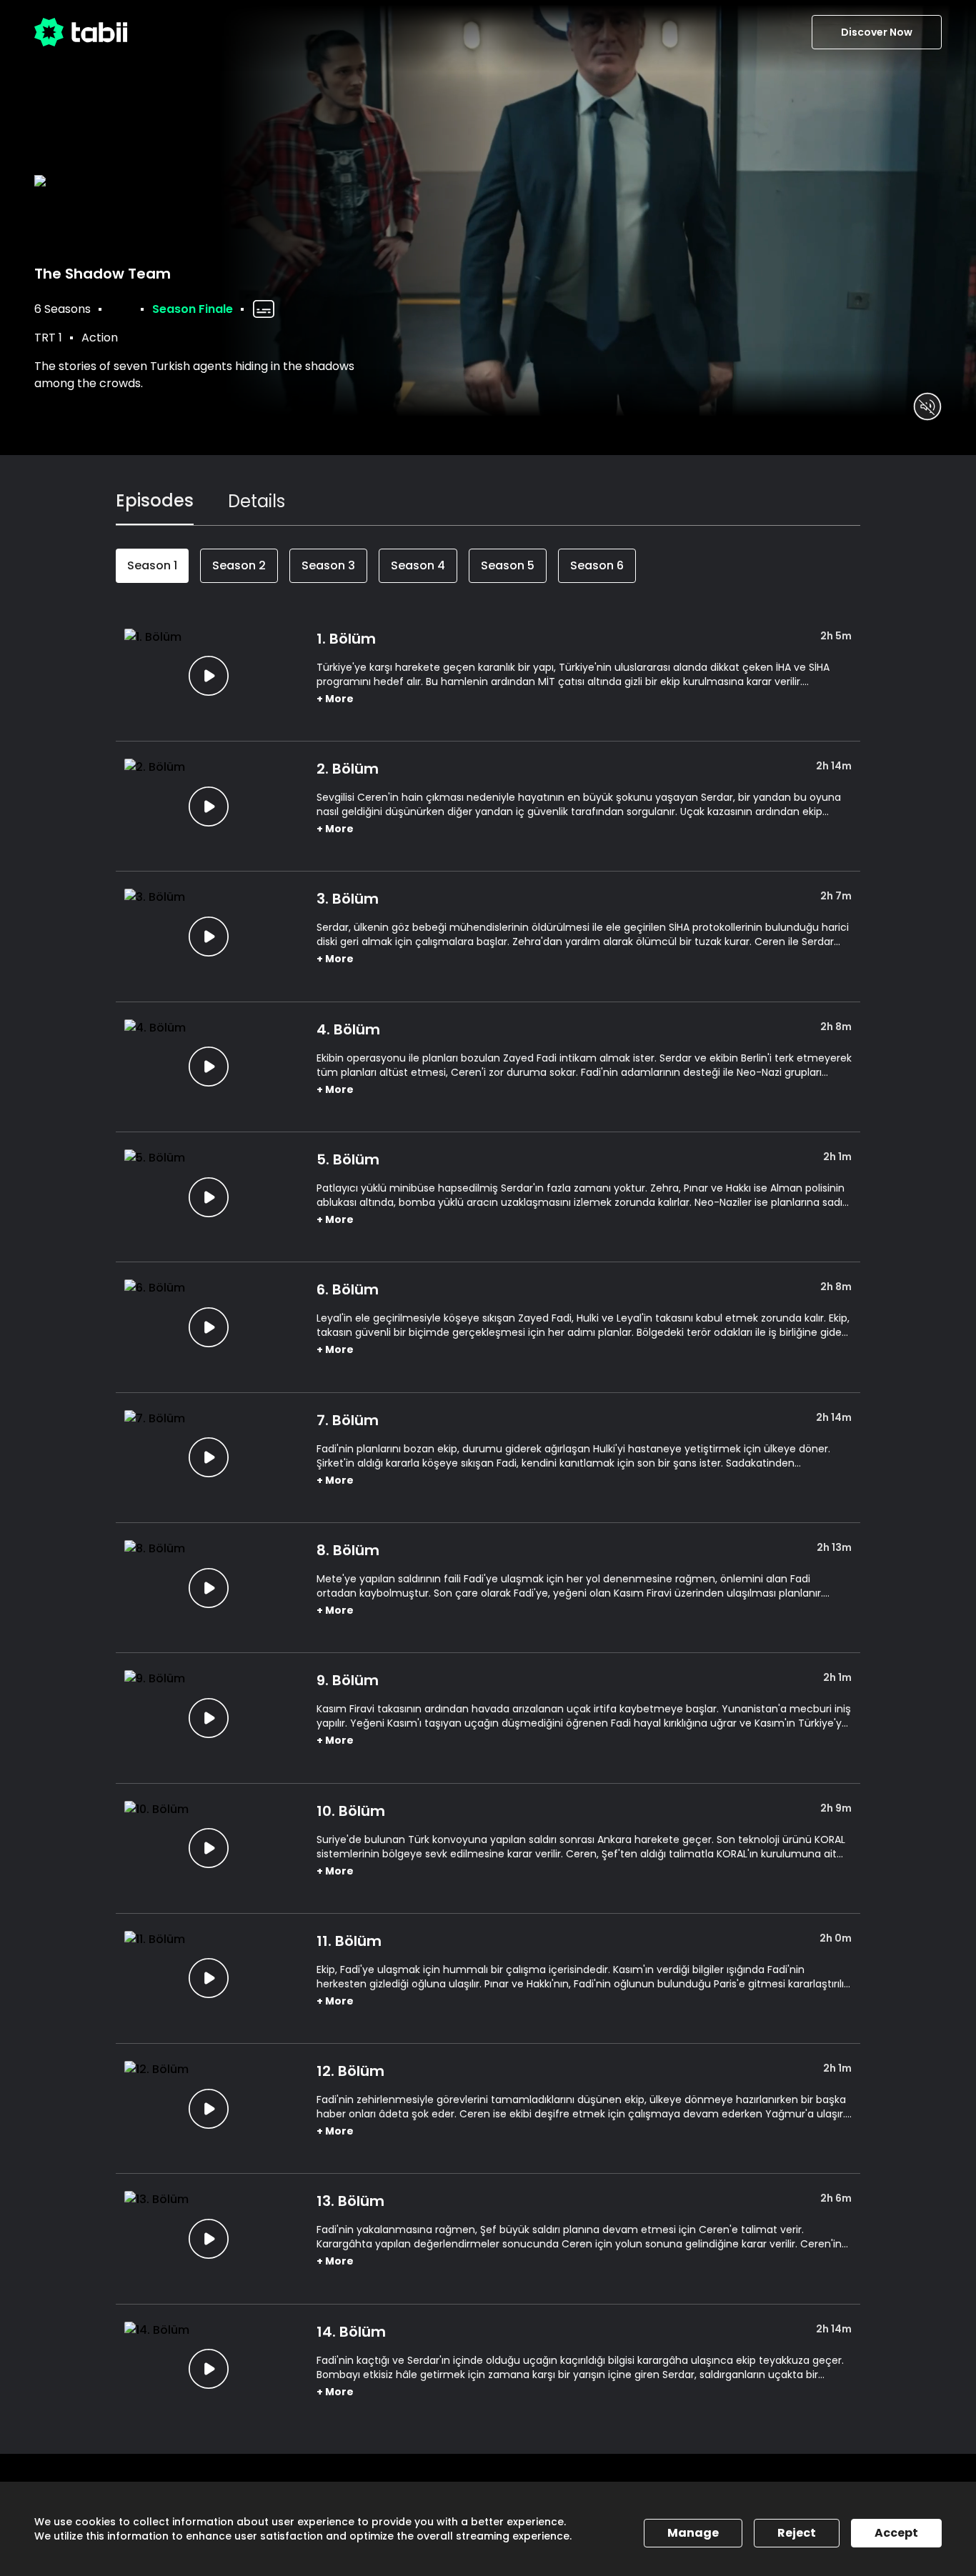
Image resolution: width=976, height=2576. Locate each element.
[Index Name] (209, 676)
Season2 (239, 565)
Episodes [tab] (155, 500)
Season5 (508, 565)
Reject (797, 2533)
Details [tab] (257, 501)
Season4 (418, 565)
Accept (896, 2533)
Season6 (597, 565)
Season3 (328, 565)
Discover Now (877, 32)
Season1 (152, 565)
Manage (693, 2533)
